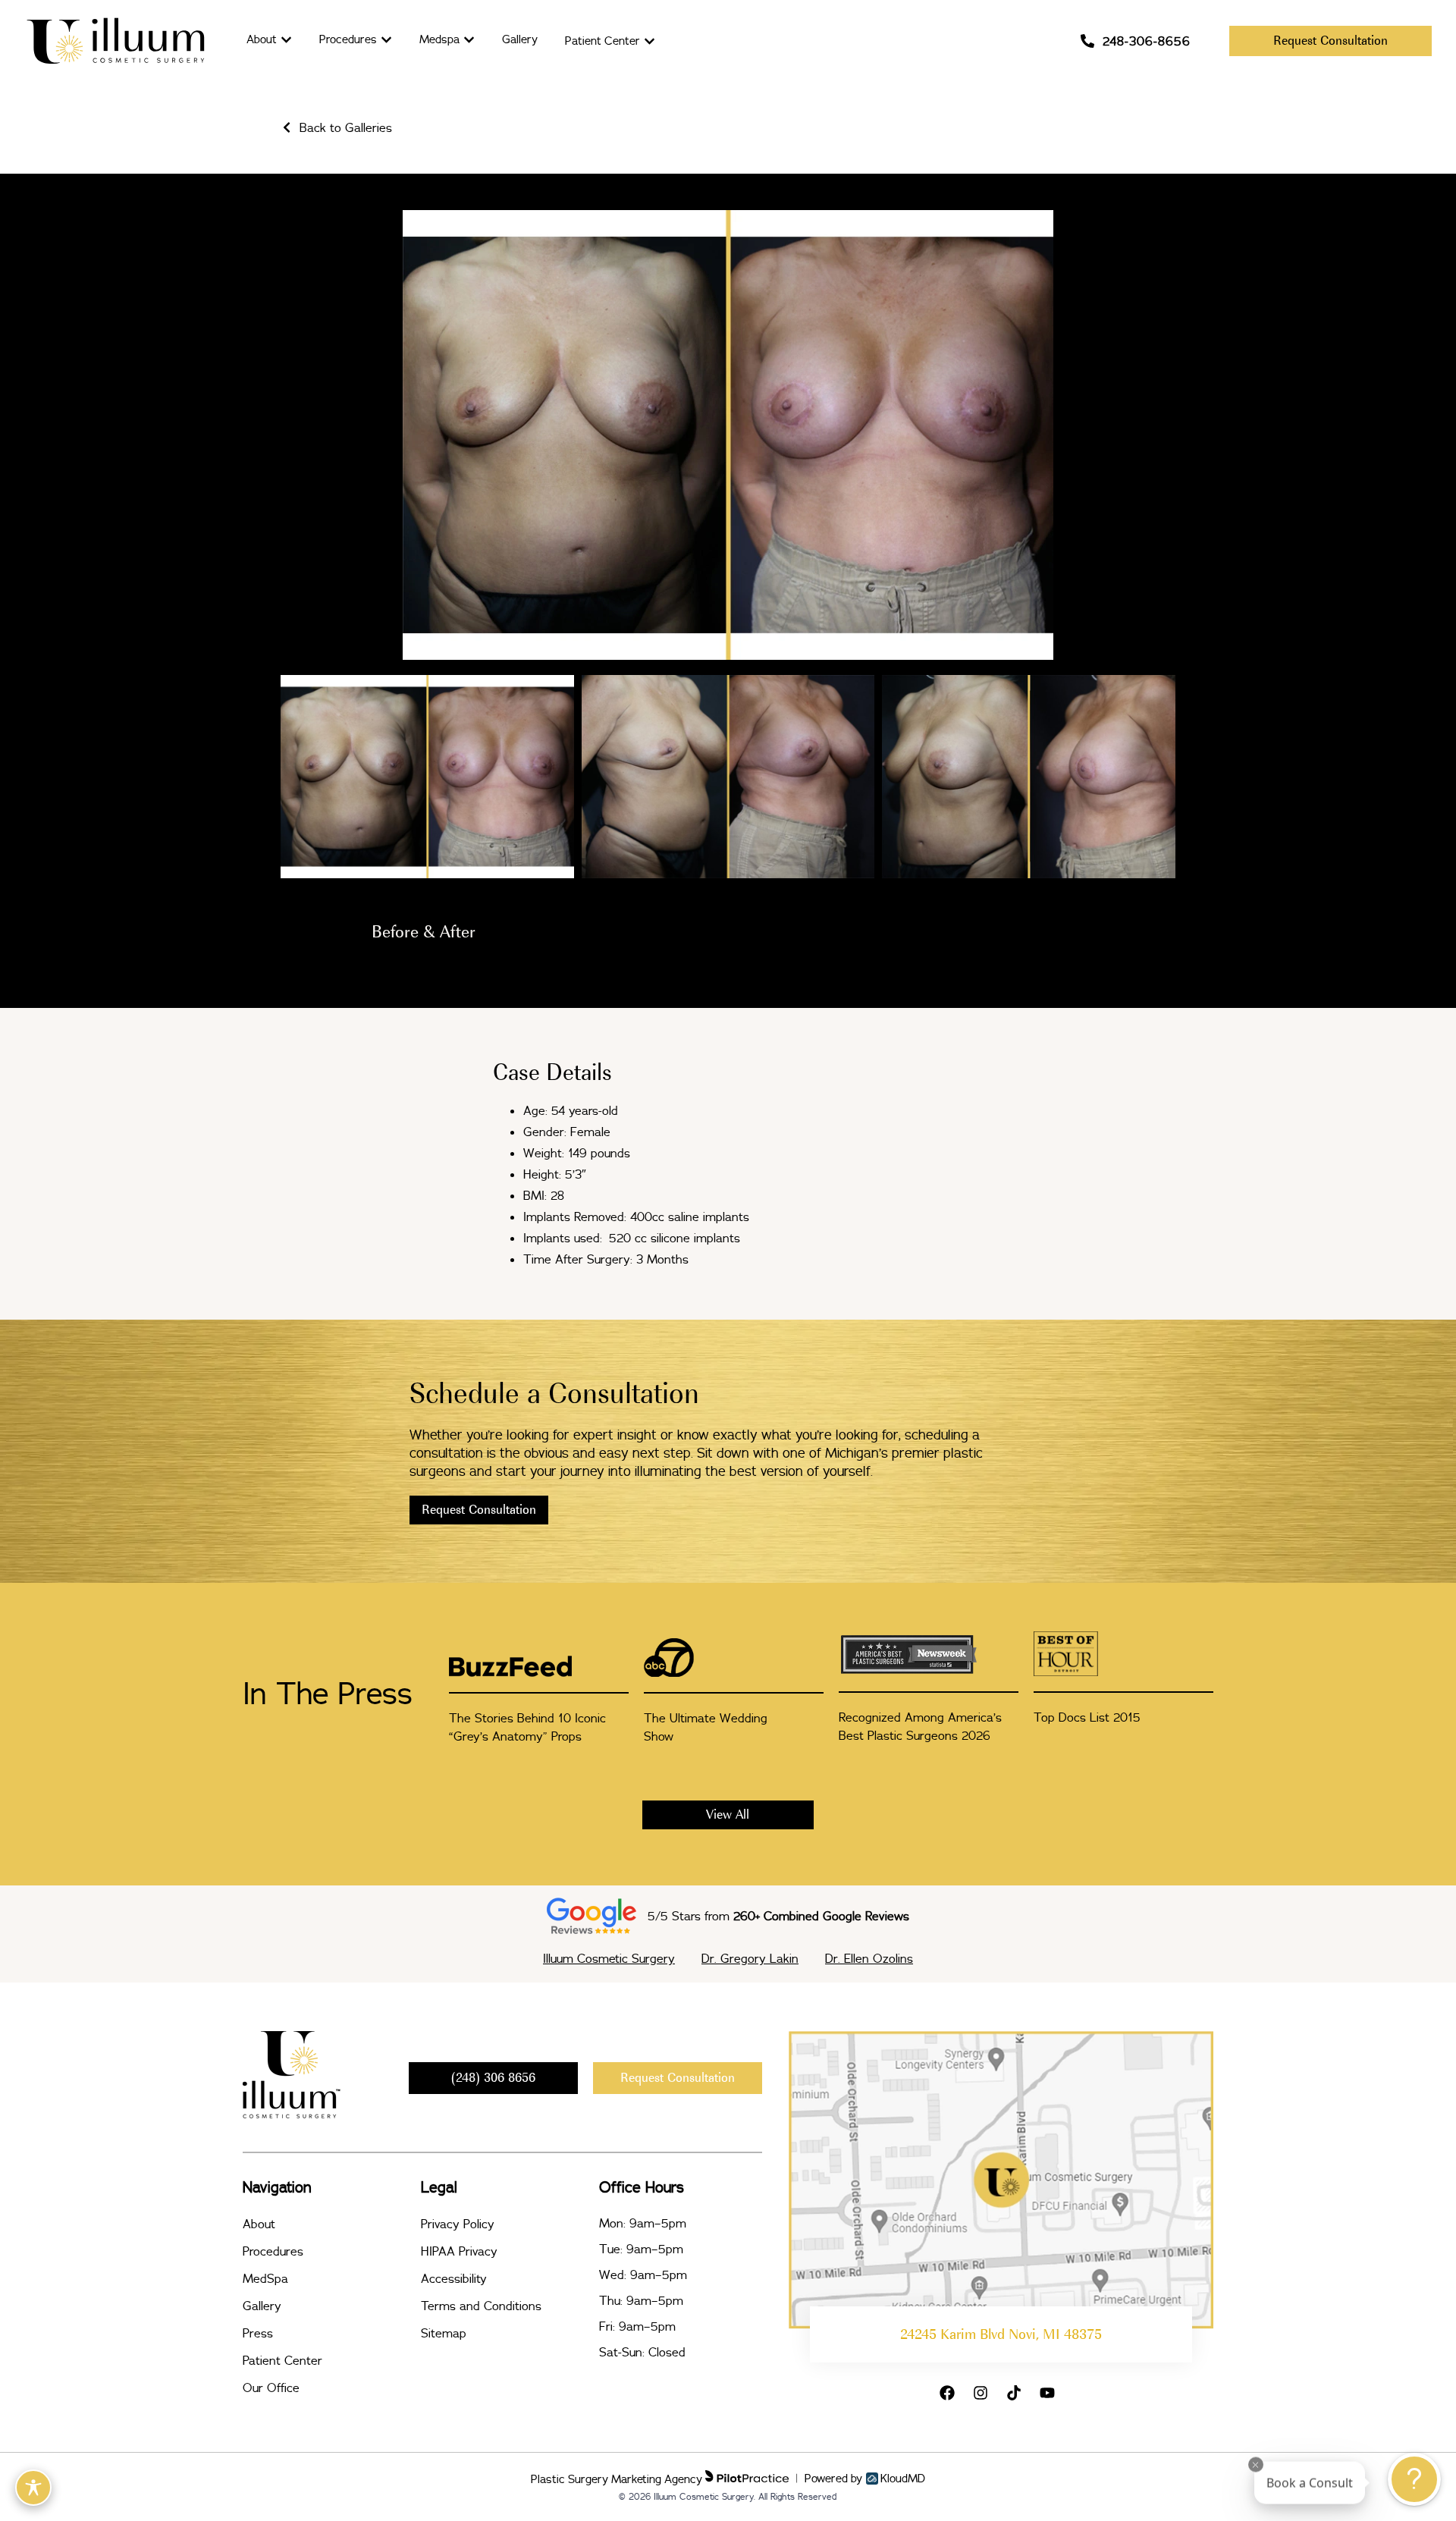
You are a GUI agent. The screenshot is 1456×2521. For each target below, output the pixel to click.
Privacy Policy (458, 2224)
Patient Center (282, 2360)
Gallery (262, 2306)
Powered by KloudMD (865, 2479)
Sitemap (444, 2333)
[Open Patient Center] (650, 41)
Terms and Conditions (481, 2306)
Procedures (273, 2251)
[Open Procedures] (386, 40)
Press (258, 2333)
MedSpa (265, 2278)
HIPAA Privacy (459, 2251)
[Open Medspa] (469, 40)
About (259, 2224)
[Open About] (286, 40)
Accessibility (454, 2278)
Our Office (271, 2388)
